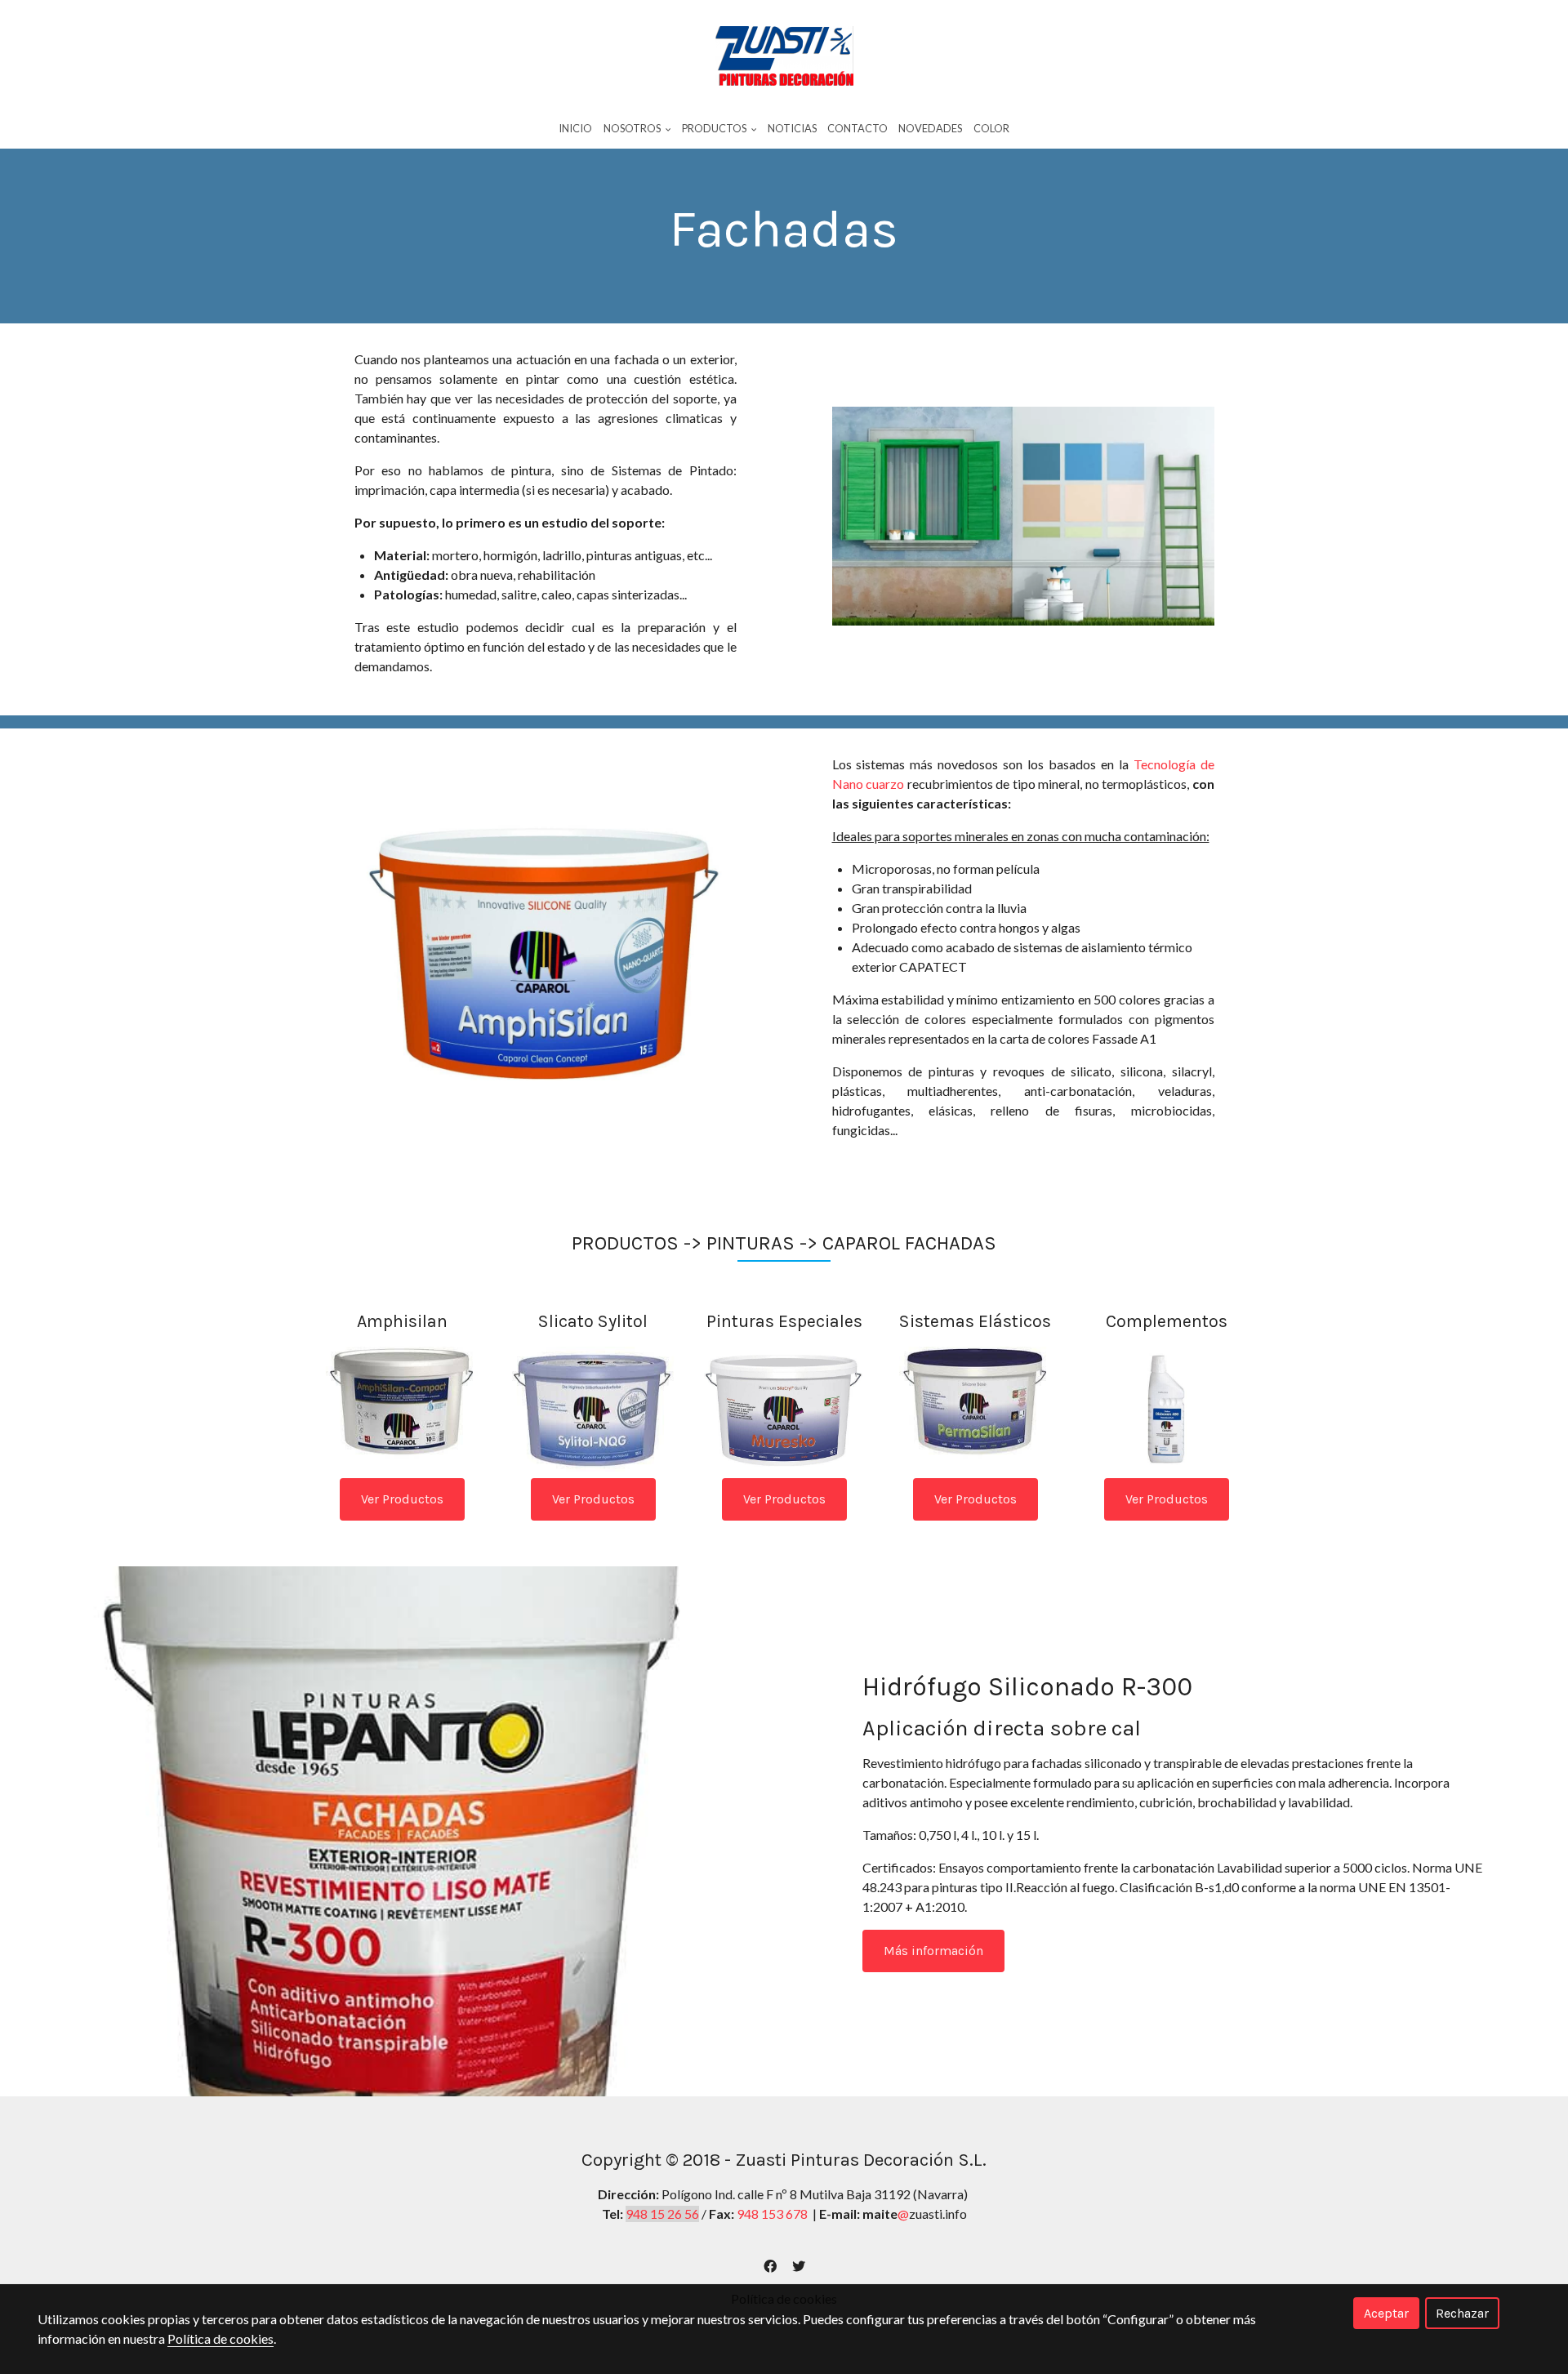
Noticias (792, 128)
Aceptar (1386, 2313)
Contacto (857, 128)
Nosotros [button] (633, 128)
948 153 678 (772, 2214)
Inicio (575, 128)
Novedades (930, 128)
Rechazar (1462, 2313)
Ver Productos (402, 1499)
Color (991, 128)
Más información (933, 1951)
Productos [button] (715, 128)
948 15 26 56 (662, 2214)
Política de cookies (220, 2338)
